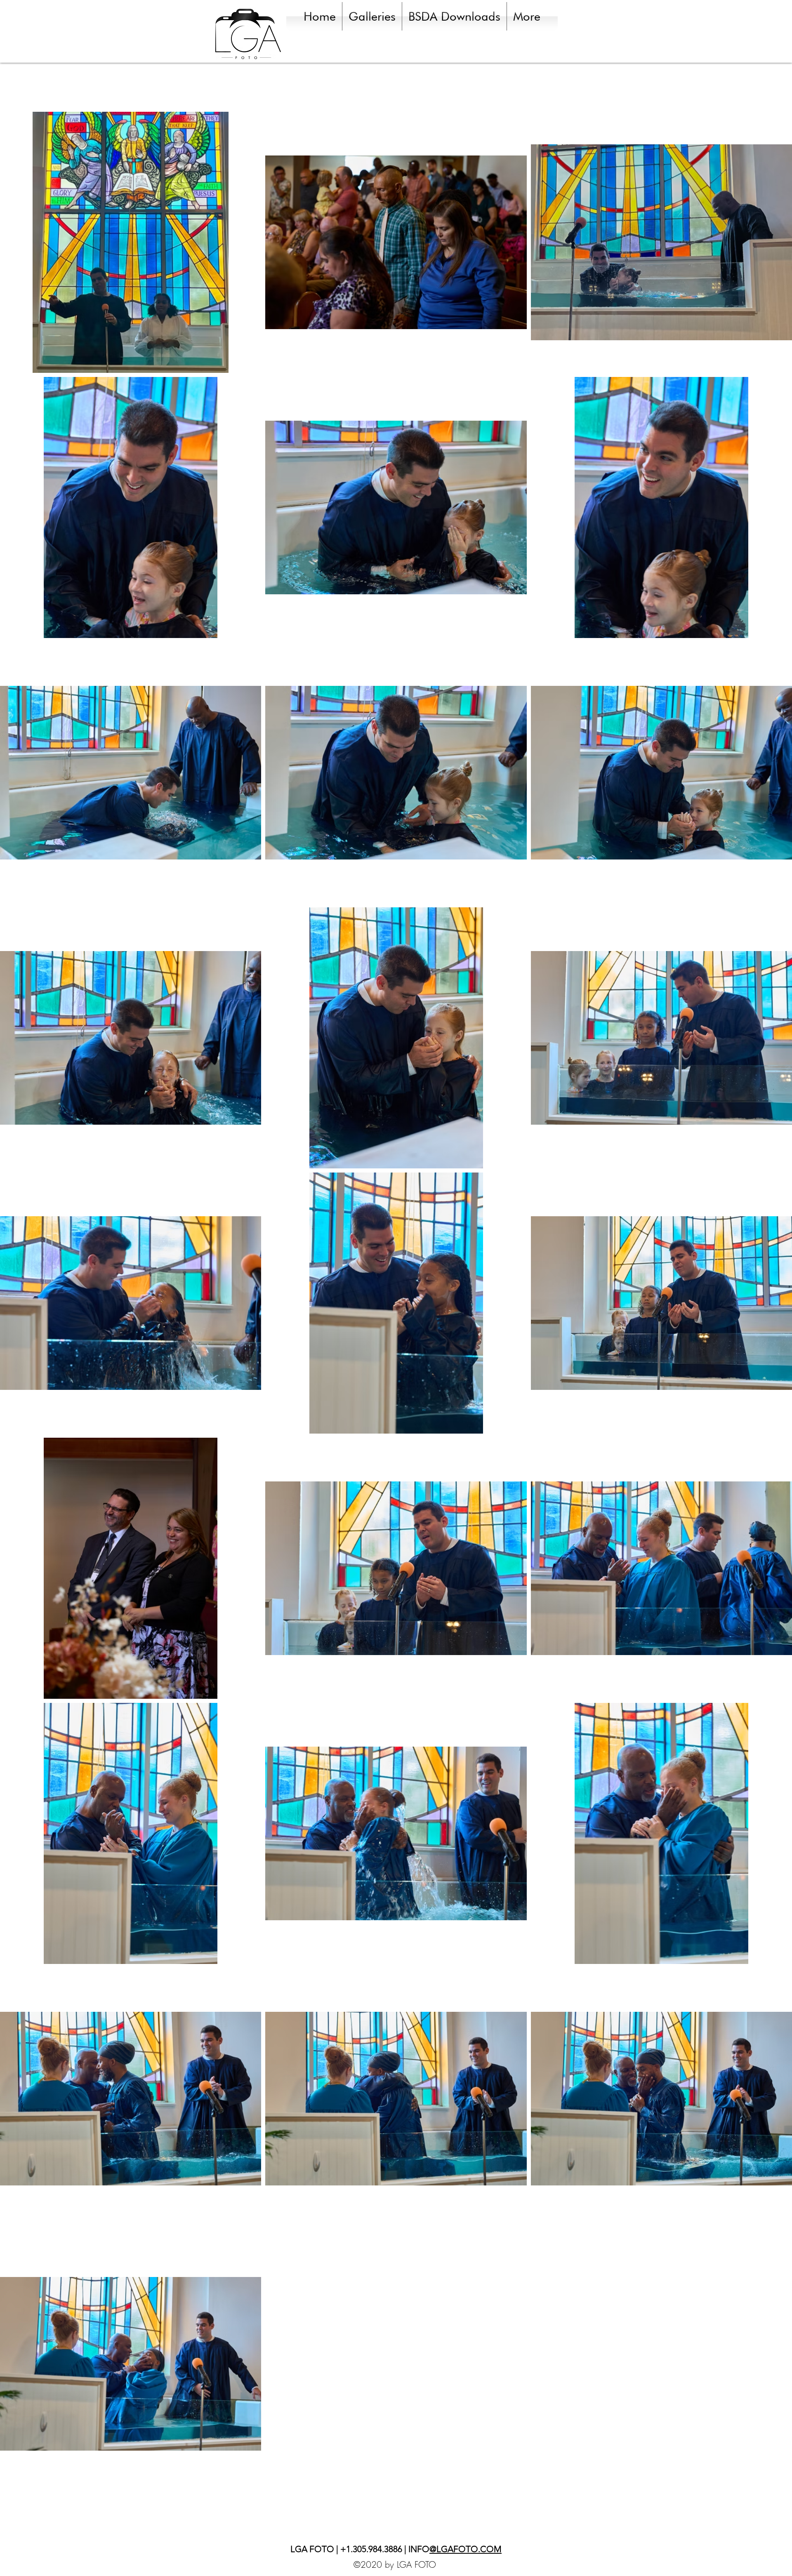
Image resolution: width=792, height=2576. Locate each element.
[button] (372, 16)
